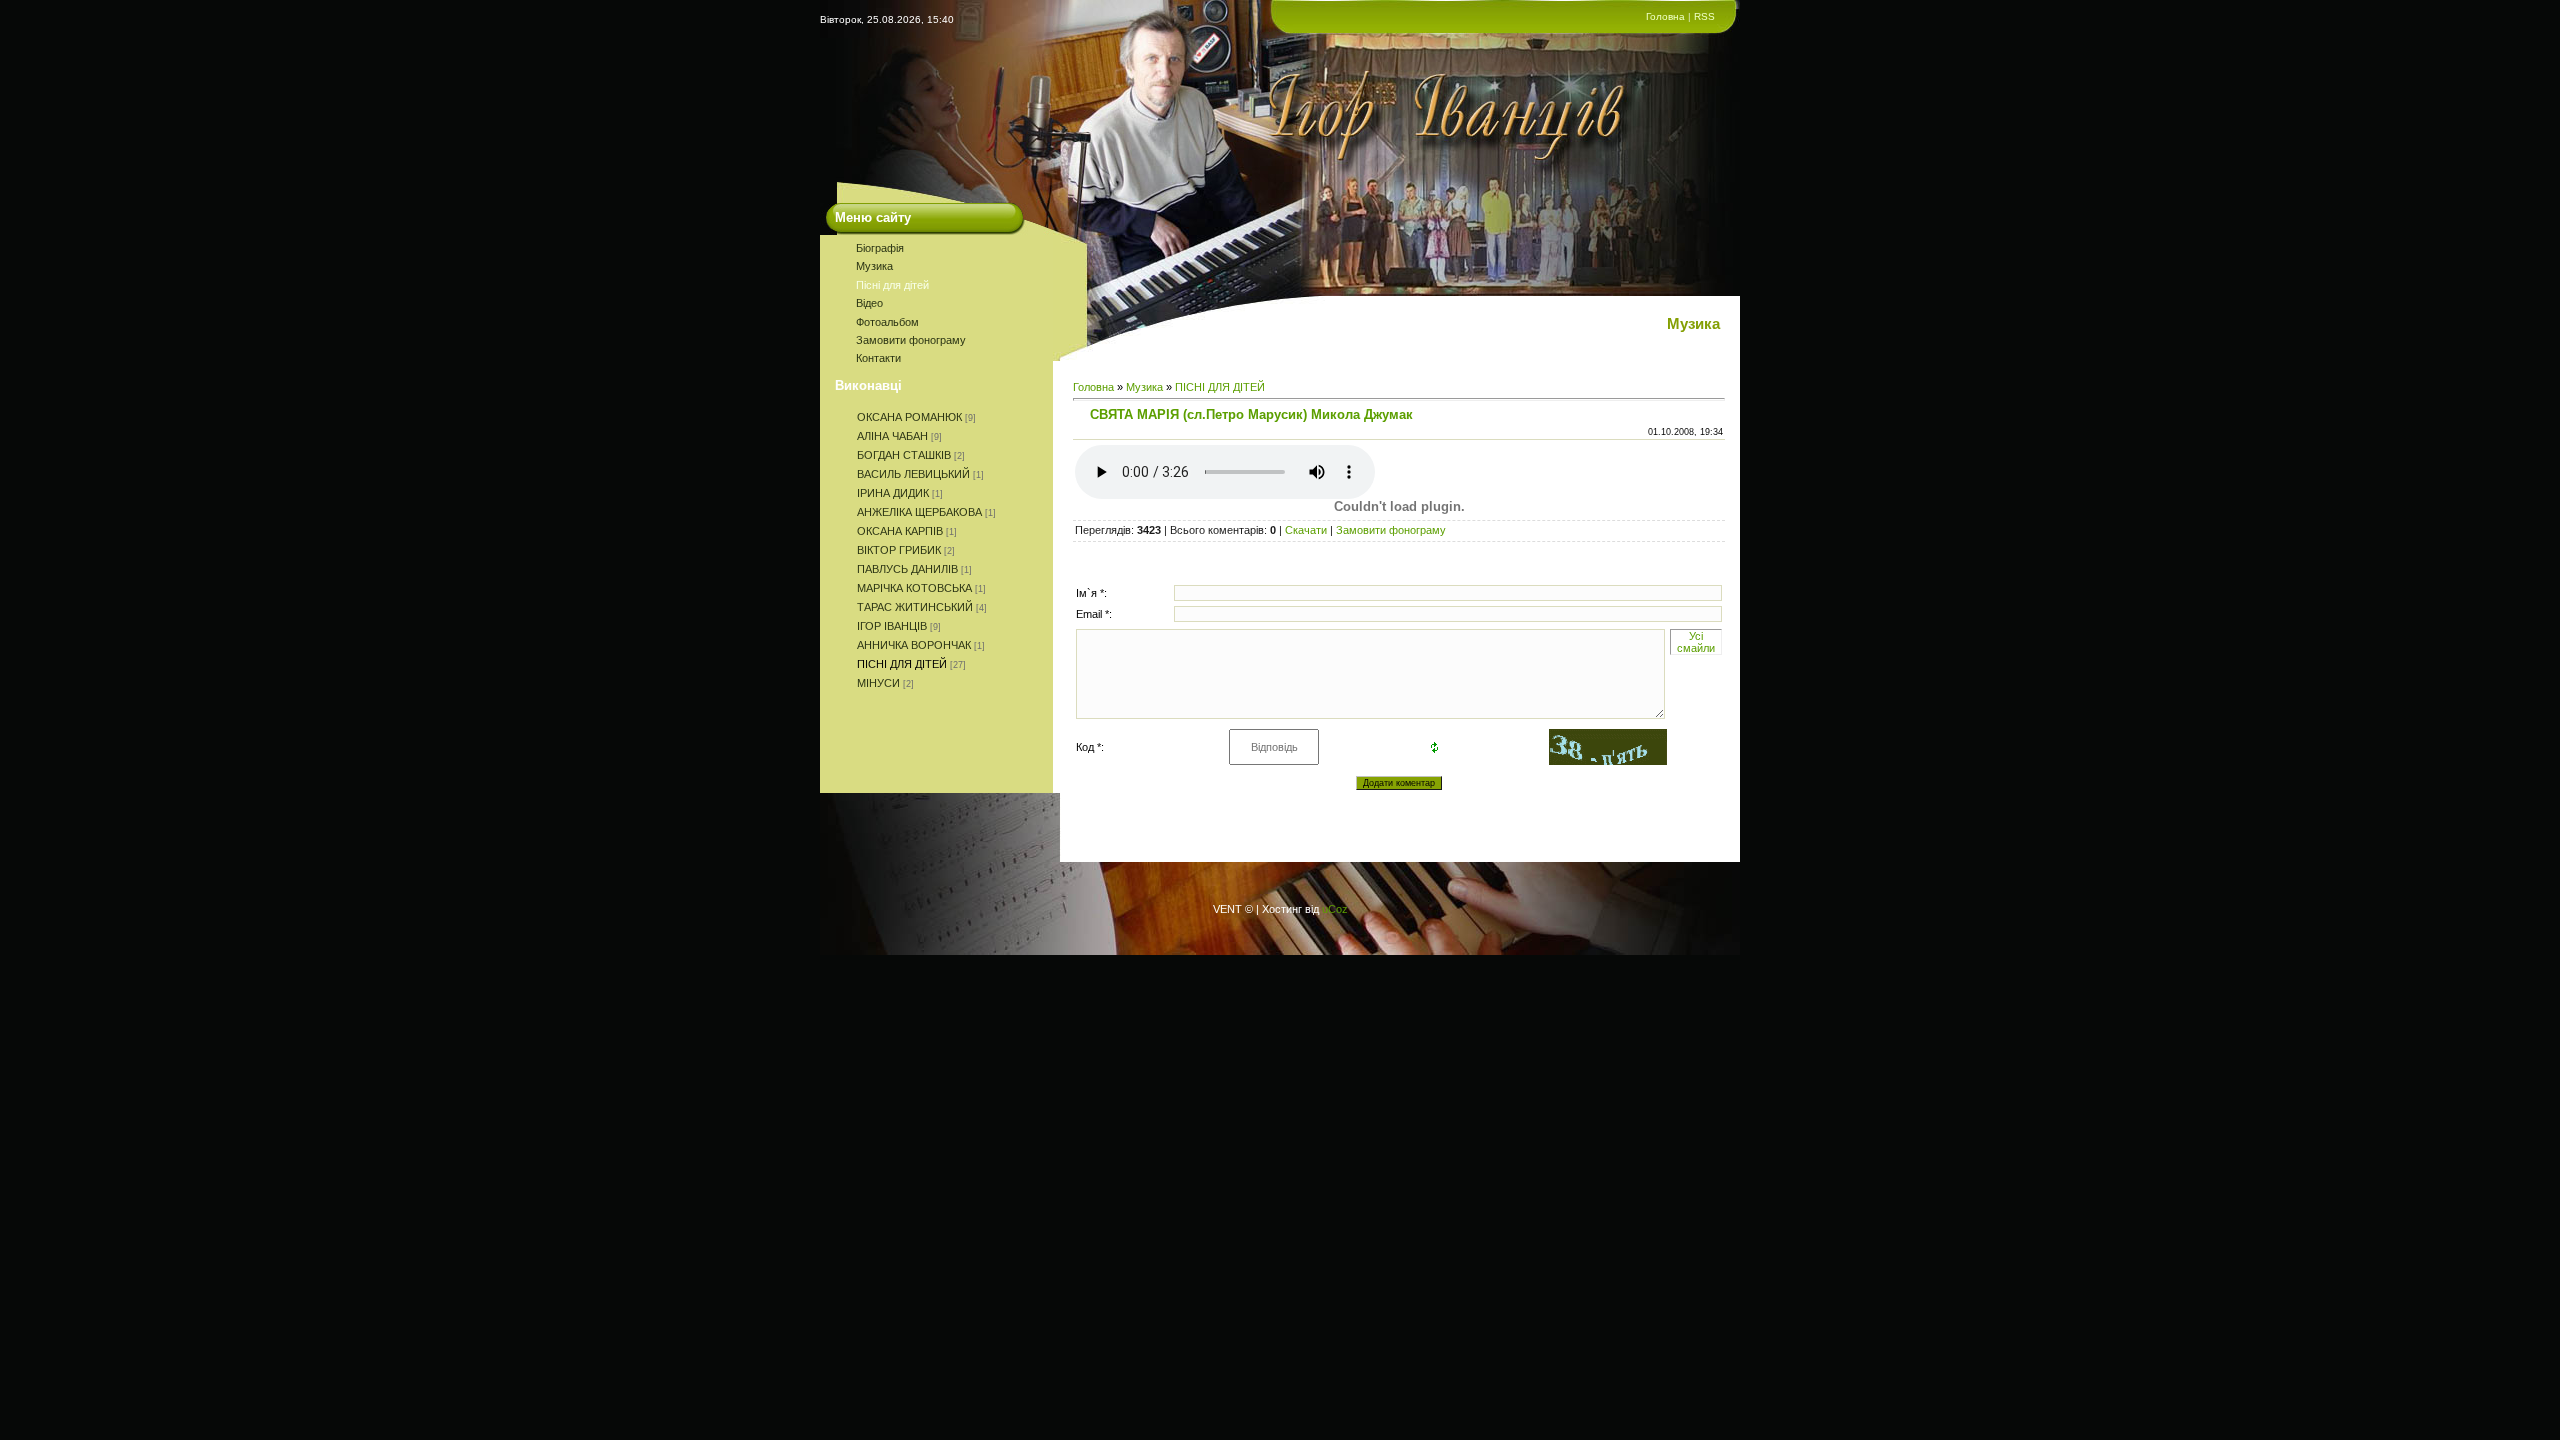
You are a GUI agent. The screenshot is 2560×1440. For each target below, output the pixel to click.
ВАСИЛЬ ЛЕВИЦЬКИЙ (913, 474)
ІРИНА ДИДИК (893, 493)
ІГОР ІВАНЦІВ (892, 626)
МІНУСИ (878, 683)
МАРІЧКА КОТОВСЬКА (914, 588)
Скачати (1306, 530)
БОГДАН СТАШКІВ (904, 455)
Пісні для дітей (892, 285)
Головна (1665, 16)
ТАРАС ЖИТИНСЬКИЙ (915, 607)
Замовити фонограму (911, 340)
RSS (1704, 16)
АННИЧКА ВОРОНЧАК (914, 645)
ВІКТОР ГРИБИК (899, 550)
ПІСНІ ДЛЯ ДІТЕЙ (902, 664)
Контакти (878, 358)
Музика (874, 266)
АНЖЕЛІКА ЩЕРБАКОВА (919, 512)
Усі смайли (1696, 642)
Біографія (880, 248)
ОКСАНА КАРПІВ (900, 531)
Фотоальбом (887, 322)
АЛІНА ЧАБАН (892, 436)
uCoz (1335, 909)
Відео (869, 303)
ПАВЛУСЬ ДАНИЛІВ (907, 569)
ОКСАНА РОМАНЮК (909, 417)
